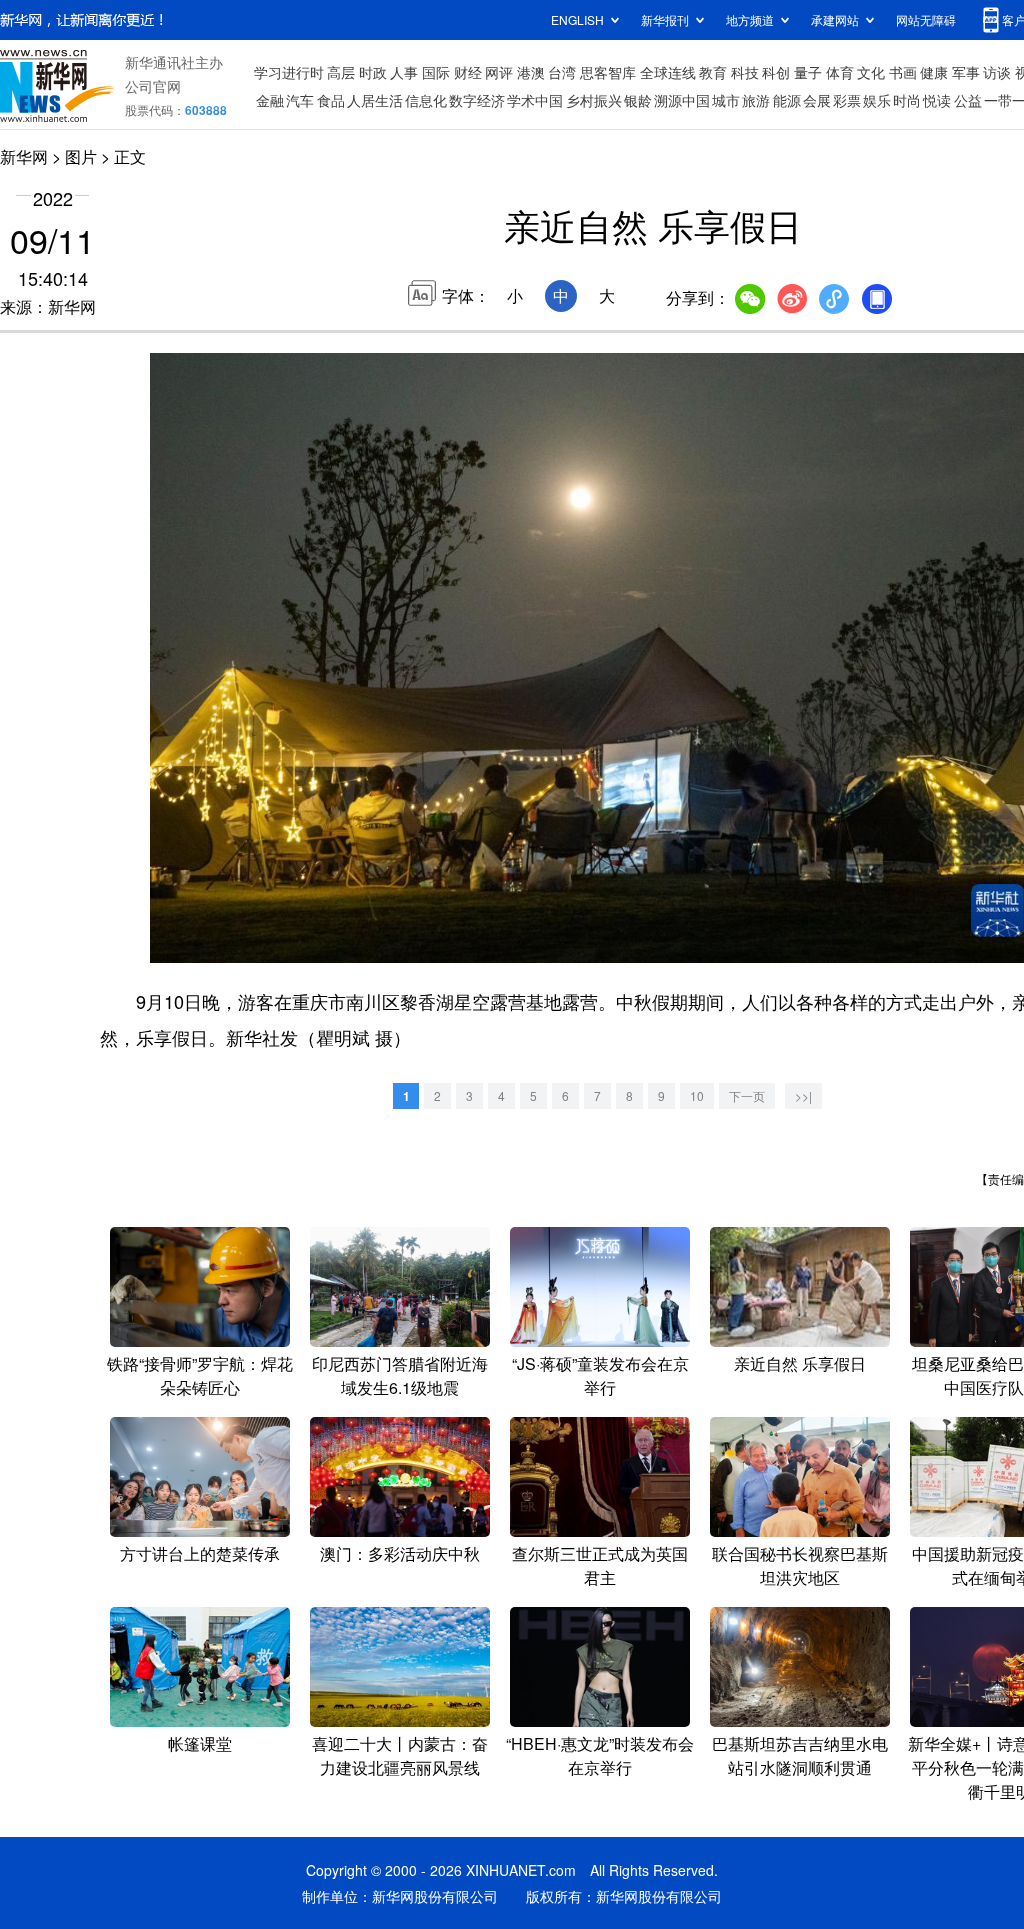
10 (697, 1095)
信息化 (426, 100)
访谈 (997, 72)
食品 (331, 100)
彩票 (847, 100)
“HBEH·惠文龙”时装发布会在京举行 (600, 1755)
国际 (436, 72)
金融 (270, 100)
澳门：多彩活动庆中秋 (400, 1553)
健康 (934, 72)
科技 (745, 72)
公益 (968, 100)
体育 (840, 72)
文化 (871, 72)
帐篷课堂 (200, 1743)
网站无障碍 (926, 19)
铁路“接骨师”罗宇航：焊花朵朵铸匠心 (200, 1375)
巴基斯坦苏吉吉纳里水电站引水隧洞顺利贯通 (800, 1755)
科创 (776, 72)
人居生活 (375, 100)
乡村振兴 (594, 100)
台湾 (562, 72)
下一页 (747, 1095)
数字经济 (477, 100)
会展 (817, 100)
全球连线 (668, 72)
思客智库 (608, 72)
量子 (808, 72)
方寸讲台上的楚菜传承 (200, 1553)
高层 (341, 72)
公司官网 (153, 86)
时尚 (907, 100)
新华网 (24, 156)
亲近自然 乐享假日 (800, 1363)
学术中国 (535, 100)
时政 (373, 72)
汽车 (300, 100)
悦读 (937, 100)
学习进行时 (289, 72)
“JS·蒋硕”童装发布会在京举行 (600, 1375)
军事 (966, 72)
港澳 (531, 72)
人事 (404, 72)
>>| (803, 1095)
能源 (787, 100)
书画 (903, 72)
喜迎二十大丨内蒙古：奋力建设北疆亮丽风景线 (400, 1755)
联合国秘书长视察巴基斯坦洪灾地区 (800, 1565)
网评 (499, 72)
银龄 (638, 100)
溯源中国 (682, 100)
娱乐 (877, 100)
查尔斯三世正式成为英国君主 (600, 1565)
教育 (713, 72)
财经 (468, 72)
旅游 (756, 100)
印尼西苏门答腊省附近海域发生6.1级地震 (400, 1375)
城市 (726, 100)
